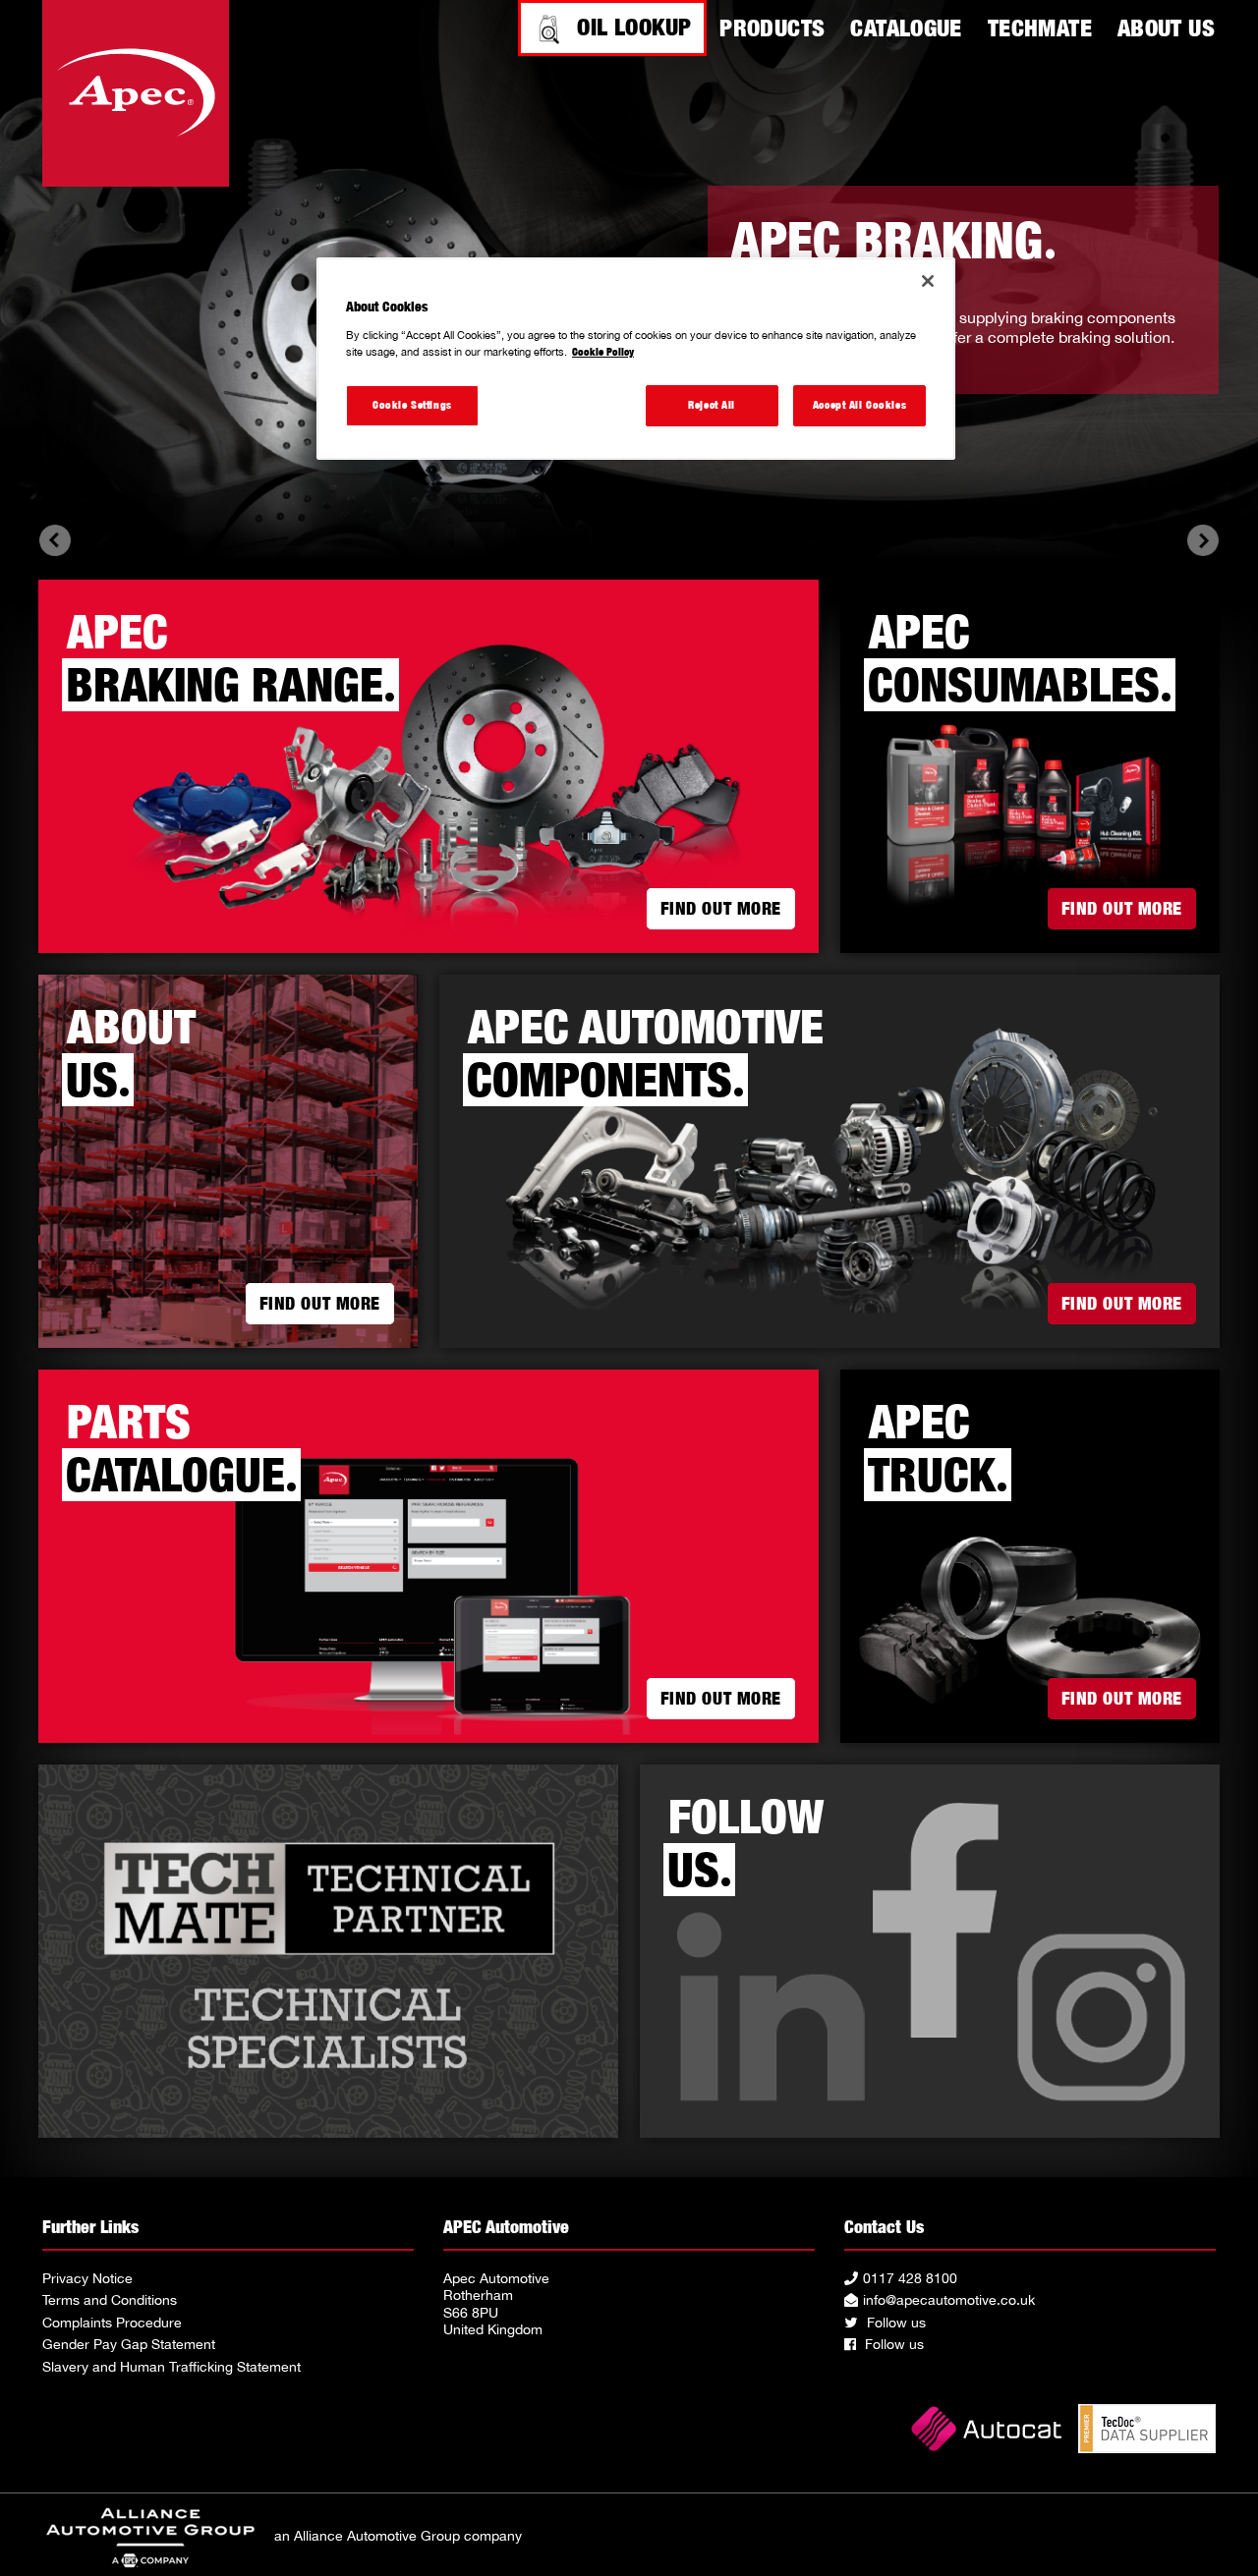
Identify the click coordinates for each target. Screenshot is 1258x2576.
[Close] (928, 281)
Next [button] (1203, 540)
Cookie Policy (603, 352)
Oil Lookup (634, 27)
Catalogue (906, 28)
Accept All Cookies (859, 405)
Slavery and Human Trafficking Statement (172, 2367)
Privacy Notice (87, 2278)
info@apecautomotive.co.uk (949, 2300)
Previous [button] (55, 540)
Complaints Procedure (112, 2323)
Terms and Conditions (110, 2300)
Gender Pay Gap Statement (129, 2344)
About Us (1166, 28)
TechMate (1040, 28)
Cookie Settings (412, 405)
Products (772, 28)
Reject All (712, 405)
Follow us (894, 2323)
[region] (636, 359)
